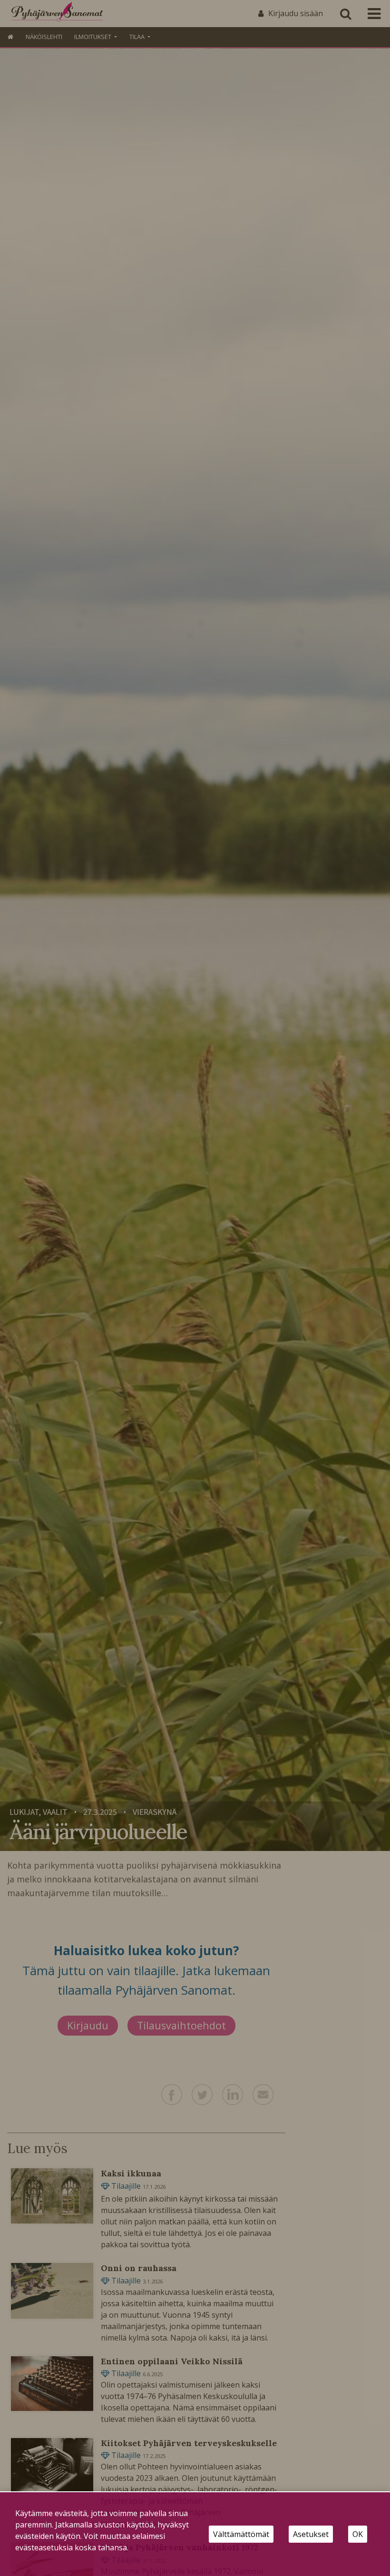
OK (358, 2534)
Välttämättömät (241, 2534)
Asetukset (311, 2534)
